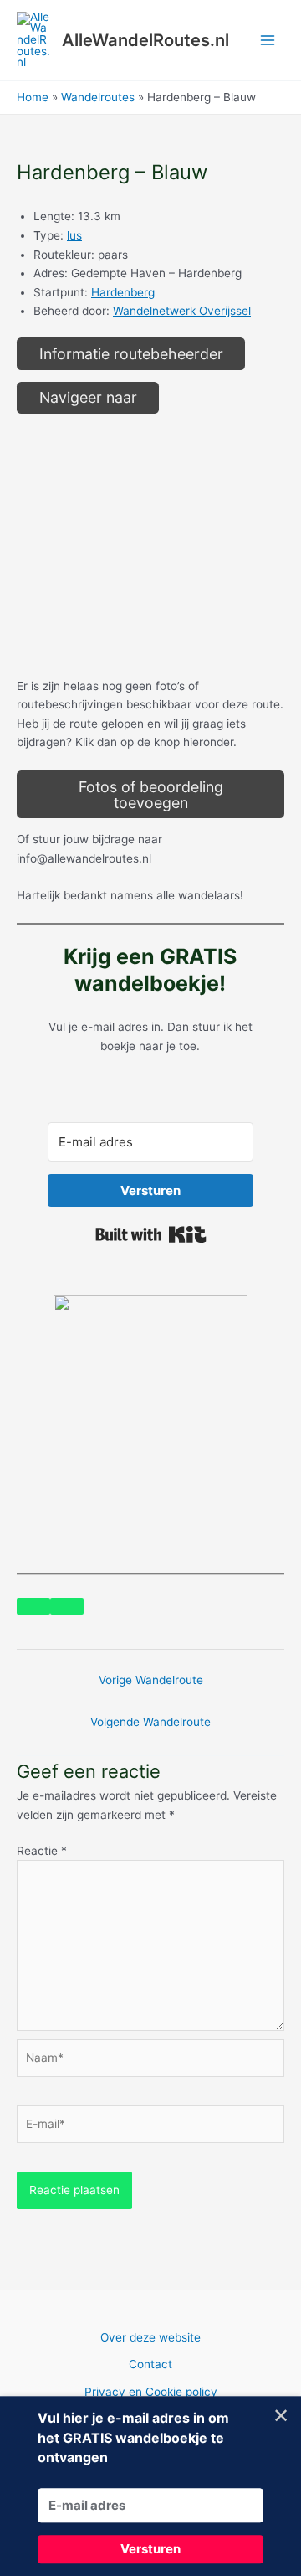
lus (74, 235)
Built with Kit (151, 1234)
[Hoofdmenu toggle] (268, 41)
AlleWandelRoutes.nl (145, 40)
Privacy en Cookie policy (151, 2392)
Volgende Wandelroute (150, 1722)
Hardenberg (123, 292)
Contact (150, 2364)
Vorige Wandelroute (151, 1680)
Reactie (42, 1851)
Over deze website (150, 2337)
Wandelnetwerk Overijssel (182, 311)
